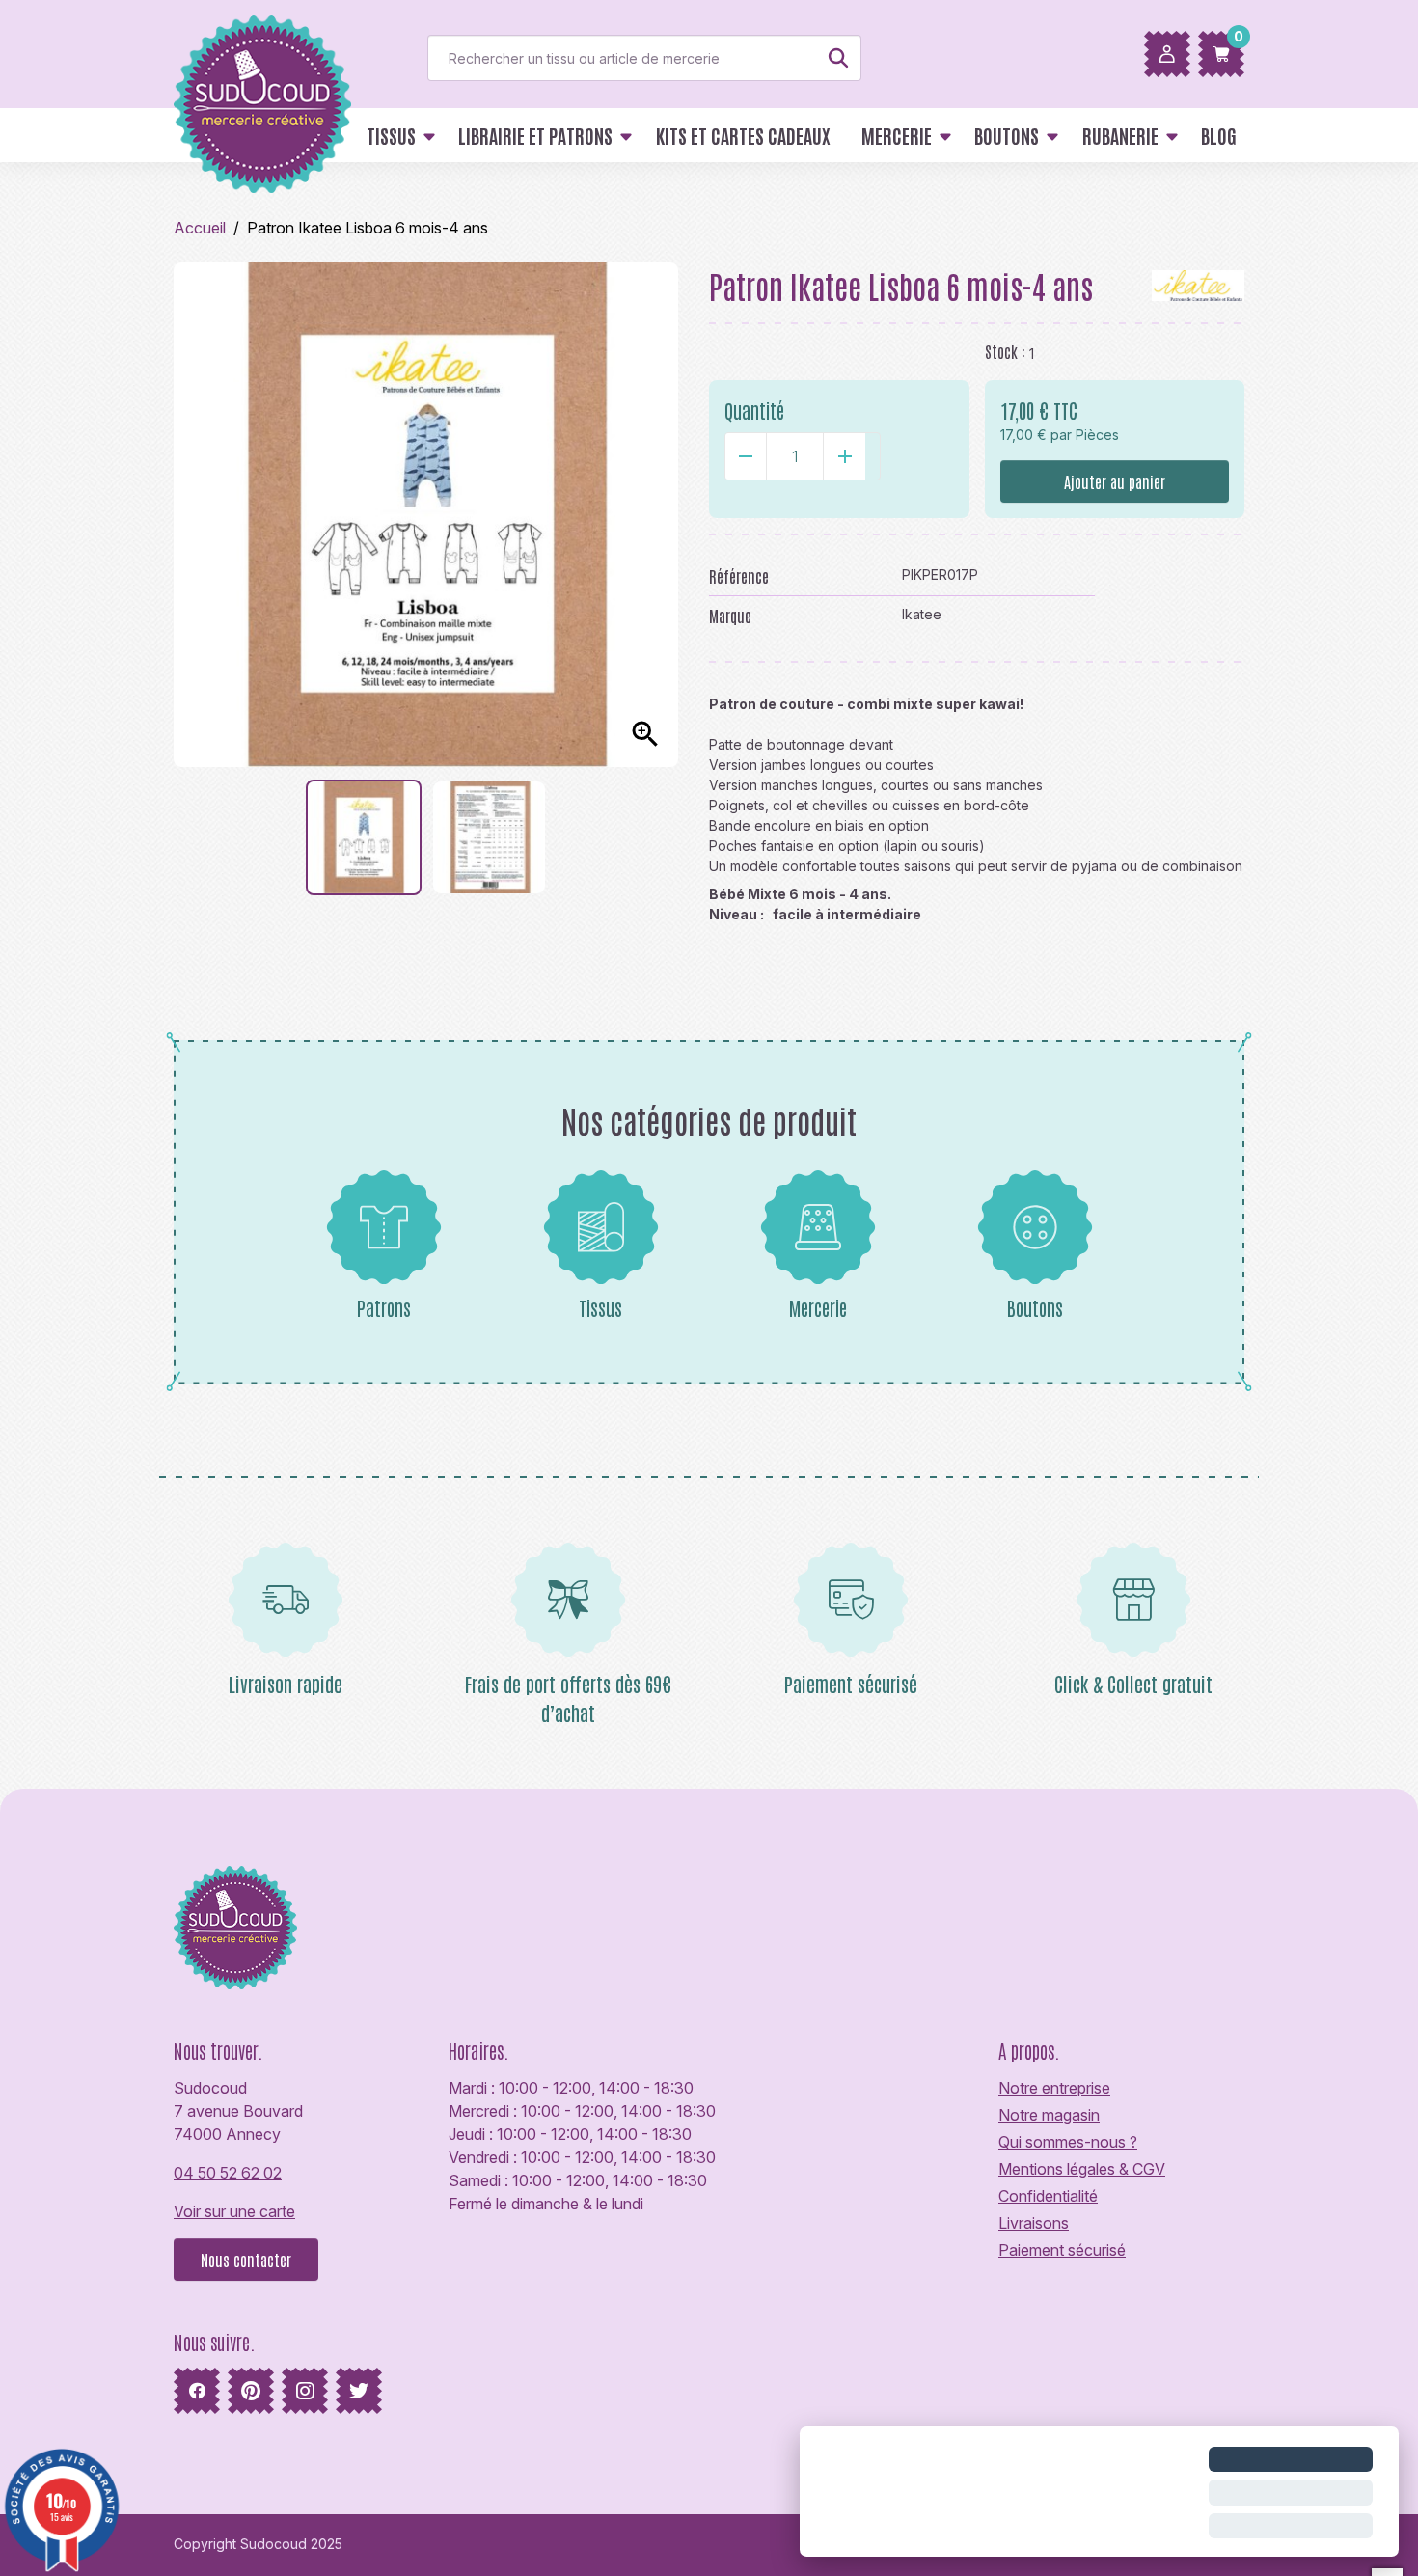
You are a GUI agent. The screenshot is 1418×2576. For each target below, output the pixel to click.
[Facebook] (197, 2391)
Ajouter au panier (1115, 481)
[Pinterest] (251, 2391)
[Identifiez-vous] (1167, 54)
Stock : (1005, 351)
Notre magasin (1049, 2115)
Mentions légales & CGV (1082, 2169)
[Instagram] (305, 2391)
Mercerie (818, 1307)
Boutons (1035, 1307)
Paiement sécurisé (1062, 2250)
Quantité (754, 410)
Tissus (600, 1307)
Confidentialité (1048, 2196)
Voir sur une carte (234, 2211)
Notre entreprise (1054, 2088)
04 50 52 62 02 (228, 2173)
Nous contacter (246, 2260)
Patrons (384, 1307)
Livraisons (1034, 2223)
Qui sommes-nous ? (1068, 2142)
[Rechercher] (838, 58)
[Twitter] (359, 2391)
